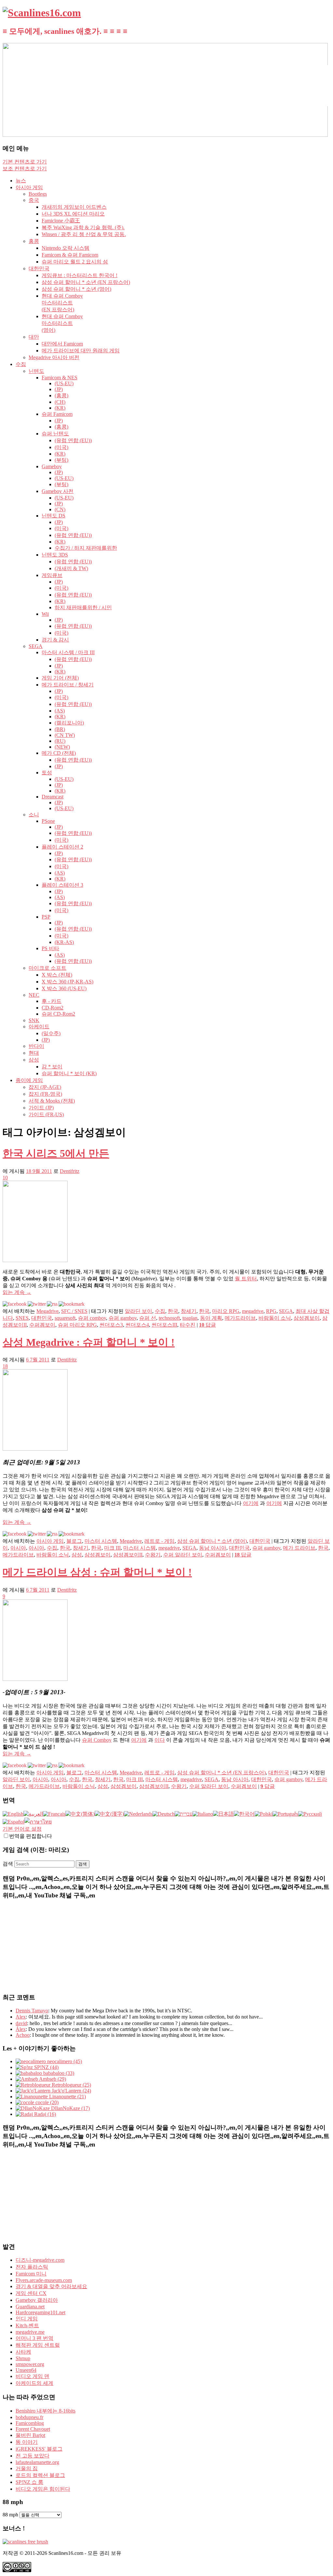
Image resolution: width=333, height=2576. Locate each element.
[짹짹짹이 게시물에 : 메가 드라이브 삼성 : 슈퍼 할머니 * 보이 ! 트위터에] (37, 1765)
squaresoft (65, 1318)
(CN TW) (65, 735)
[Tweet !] (324, 76)
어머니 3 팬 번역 (34, 2338)
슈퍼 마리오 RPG (77, 1325)
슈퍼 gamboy (123, 1318)
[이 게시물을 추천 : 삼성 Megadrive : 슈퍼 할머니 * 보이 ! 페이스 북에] (15, 1534)
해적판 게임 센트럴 (38, 2345)
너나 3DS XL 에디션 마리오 (73, 214)
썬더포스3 (111, 1325)
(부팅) (61, 460)
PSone (48, 821)
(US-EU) (64, 383)
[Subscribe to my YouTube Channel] (324, 93)
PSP (46, 917)
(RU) (60, 741)
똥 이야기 (27, 2442)
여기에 (251, 1503)
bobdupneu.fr (29, 2417)
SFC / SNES (74, 1311)
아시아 (18, 1548)
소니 (34, 815)
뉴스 (21, 181)
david (21, 2023)
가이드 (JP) (41, 1108)
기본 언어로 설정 (22, 1829)
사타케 (23, 2352)
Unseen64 (26, 2370)
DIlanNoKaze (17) (70, 2108)
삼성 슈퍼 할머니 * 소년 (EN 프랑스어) (86, 282)
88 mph (10, 2515)
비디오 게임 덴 (33, 2376)
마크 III (112, 1548)
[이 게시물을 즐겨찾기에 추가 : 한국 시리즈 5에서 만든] (72, 1304)
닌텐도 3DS (55, 555)
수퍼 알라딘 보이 (183, 1555)
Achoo (23, 2035)
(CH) (60, 402)
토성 (47, 773)
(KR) (60, 408)
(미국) (61, 447)
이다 (160, 1740)
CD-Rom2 (53, 1008)
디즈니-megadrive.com (40, 2260)
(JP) (59, 389)
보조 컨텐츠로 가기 (25, 169)
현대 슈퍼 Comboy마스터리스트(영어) (62, 323)
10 (5, 1178)
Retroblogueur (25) (71, 2085)
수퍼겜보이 (42, 1325)
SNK (34, 1020)
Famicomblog (30, 2423)
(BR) (60, 729)
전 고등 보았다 (33, 2456)
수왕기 (153, 1555)
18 (5, 1366)
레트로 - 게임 (160, 1541)
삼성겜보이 (307, 1318)
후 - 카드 (52, 1001)
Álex (21, 2029)
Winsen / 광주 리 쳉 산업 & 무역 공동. (84, 234)
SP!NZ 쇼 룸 (29, 2482)
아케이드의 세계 (34, 2383)
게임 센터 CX (31, 2293)
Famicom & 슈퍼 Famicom (70, 255)
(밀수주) (51, 1033)
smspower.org (30, 2364)
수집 (21, 364)
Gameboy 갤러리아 (37, 2300)
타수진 (188, 1325)
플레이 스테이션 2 (62, 847)
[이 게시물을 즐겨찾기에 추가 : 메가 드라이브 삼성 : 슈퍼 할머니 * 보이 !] (72, 1765)
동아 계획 (211, 1318)
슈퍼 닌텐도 (55, 434)
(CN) (60, 509)
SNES (22, 1318)
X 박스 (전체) (57, 975)
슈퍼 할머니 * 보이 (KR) (69, 1073)
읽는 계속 (17, 1292)
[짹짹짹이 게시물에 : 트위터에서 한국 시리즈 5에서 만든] (37, 1304)
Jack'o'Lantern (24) (71, 2091)
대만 (34, 337)
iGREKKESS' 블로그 (39, 2449)
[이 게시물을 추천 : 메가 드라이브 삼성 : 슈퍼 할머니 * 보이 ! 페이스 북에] (15, 1765)
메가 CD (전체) (59, 753)
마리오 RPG (226, 1311)
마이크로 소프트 (47, 968)
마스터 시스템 (101, 1541)
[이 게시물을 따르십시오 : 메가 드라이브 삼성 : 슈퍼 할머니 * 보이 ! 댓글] (52, 1765)
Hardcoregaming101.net (40, 2312)
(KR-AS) (64, 942)
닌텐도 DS (53, 516)
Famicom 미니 (31, 2274)
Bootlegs (38, 194)
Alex (21, 2017)
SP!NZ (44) (46, 2067)
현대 (34, 1053)
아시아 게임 (29, 187)
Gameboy (52, 466)
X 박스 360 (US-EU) (64, 988)
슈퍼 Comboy (97, 1740)
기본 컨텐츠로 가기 (25, 162)
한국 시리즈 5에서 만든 (56, 1153)
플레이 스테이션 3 (62, 885)
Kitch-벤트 (27, 2325)
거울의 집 (27, 2468)
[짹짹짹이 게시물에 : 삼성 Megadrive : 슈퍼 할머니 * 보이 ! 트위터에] (37, 1534)
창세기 (189, 1311)
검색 (8, 1864)
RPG (271, 1311)
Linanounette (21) (67, 2097)
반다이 (36, 1046)
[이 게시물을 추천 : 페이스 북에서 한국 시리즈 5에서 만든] (15, 1304)
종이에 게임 (29, 1080)
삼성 (34, 1060)
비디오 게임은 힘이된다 (43, 2489)
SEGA (36, 646)
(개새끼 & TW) (71, 568)
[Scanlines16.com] (42, 13)
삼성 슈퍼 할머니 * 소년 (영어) (76, 289)
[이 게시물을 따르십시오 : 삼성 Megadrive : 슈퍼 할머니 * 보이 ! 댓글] (52, 1534)
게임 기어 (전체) (60, 678)
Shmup (23, 2358)
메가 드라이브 (299, 1548)
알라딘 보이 (139, 1311)
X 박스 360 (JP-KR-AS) (67, 982)
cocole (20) (46, 2102)
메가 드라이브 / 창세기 (68, 685)
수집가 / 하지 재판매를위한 (86, 548)
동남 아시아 (213, 1548)
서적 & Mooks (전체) (52, 1101)
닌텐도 (36, 371)
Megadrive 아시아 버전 (54, 357)
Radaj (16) (44, 2114)
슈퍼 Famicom (57, 414)
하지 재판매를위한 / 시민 (83, 607)
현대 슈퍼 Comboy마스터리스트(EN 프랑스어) (62, 303)
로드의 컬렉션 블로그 (40, 2475)
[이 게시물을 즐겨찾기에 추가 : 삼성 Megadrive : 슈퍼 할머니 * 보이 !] (72, 1534)
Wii (45, 614)
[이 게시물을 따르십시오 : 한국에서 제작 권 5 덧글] (52, 1304)
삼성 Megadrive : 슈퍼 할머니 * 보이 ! (89, 1342)
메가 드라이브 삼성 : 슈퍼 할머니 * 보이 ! (97, 1572)
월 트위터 (246, 1279)
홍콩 (34, 241)
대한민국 (39, 268)
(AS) (60, 711)
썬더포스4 (137, 1325)
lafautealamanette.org (37, 2462)
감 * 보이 (52, 1067)
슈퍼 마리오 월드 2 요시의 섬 (75, 262)
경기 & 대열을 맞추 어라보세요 (51, 2286)
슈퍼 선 (148, 1318)
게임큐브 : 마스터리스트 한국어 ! (80, 275)
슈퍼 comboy (92, 1318)
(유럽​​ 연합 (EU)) (73, 440)
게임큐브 (52, 575)
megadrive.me (30, 2332)
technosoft (169, 1318)
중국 (34, 200)
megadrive (253, 1311)
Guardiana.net (30, 2307)
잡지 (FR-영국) (45, 1094)
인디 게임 (27, 2319)
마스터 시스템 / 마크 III (68, 652)
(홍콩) (61, 395)
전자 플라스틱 (32, 2267)
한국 (173, 1311)
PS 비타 (50, 948)
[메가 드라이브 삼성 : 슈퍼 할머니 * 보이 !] (35, 1679)
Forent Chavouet (33, 2429)
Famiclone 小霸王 (61, 221)
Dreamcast (53, 797)
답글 (207, 1325)
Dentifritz (70, 1171)
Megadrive (47, 1311)
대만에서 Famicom (62, 344)
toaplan (190, 1318)
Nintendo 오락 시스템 (66, 248)
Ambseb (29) (52, 2079)
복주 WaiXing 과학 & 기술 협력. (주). (83, 227)
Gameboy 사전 (58, 491)
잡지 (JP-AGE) (45, 1087)
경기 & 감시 (55, 640)
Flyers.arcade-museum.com (44, 2280)
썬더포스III (164, 1325)
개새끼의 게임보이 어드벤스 (74, 207)
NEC (34, 995)
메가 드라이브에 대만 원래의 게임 (81, 351)
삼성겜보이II (128, 1555)
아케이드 (39, 1027)
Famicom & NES (60, 378)
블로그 (74, 1541)
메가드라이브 (240, 1318)
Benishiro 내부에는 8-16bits (46, 2411)
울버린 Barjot (30, 2435)
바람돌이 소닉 (275, 1318)
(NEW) (62, 747)
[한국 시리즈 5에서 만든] (35, 1260)
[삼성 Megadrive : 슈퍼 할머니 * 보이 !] (35, 1449)
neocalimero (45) (64, 2061)
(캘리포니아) (69, 723)
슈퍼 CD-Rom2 (58, 1014)
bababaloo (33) (58, 2073)
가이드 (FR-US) (46, 1114)
